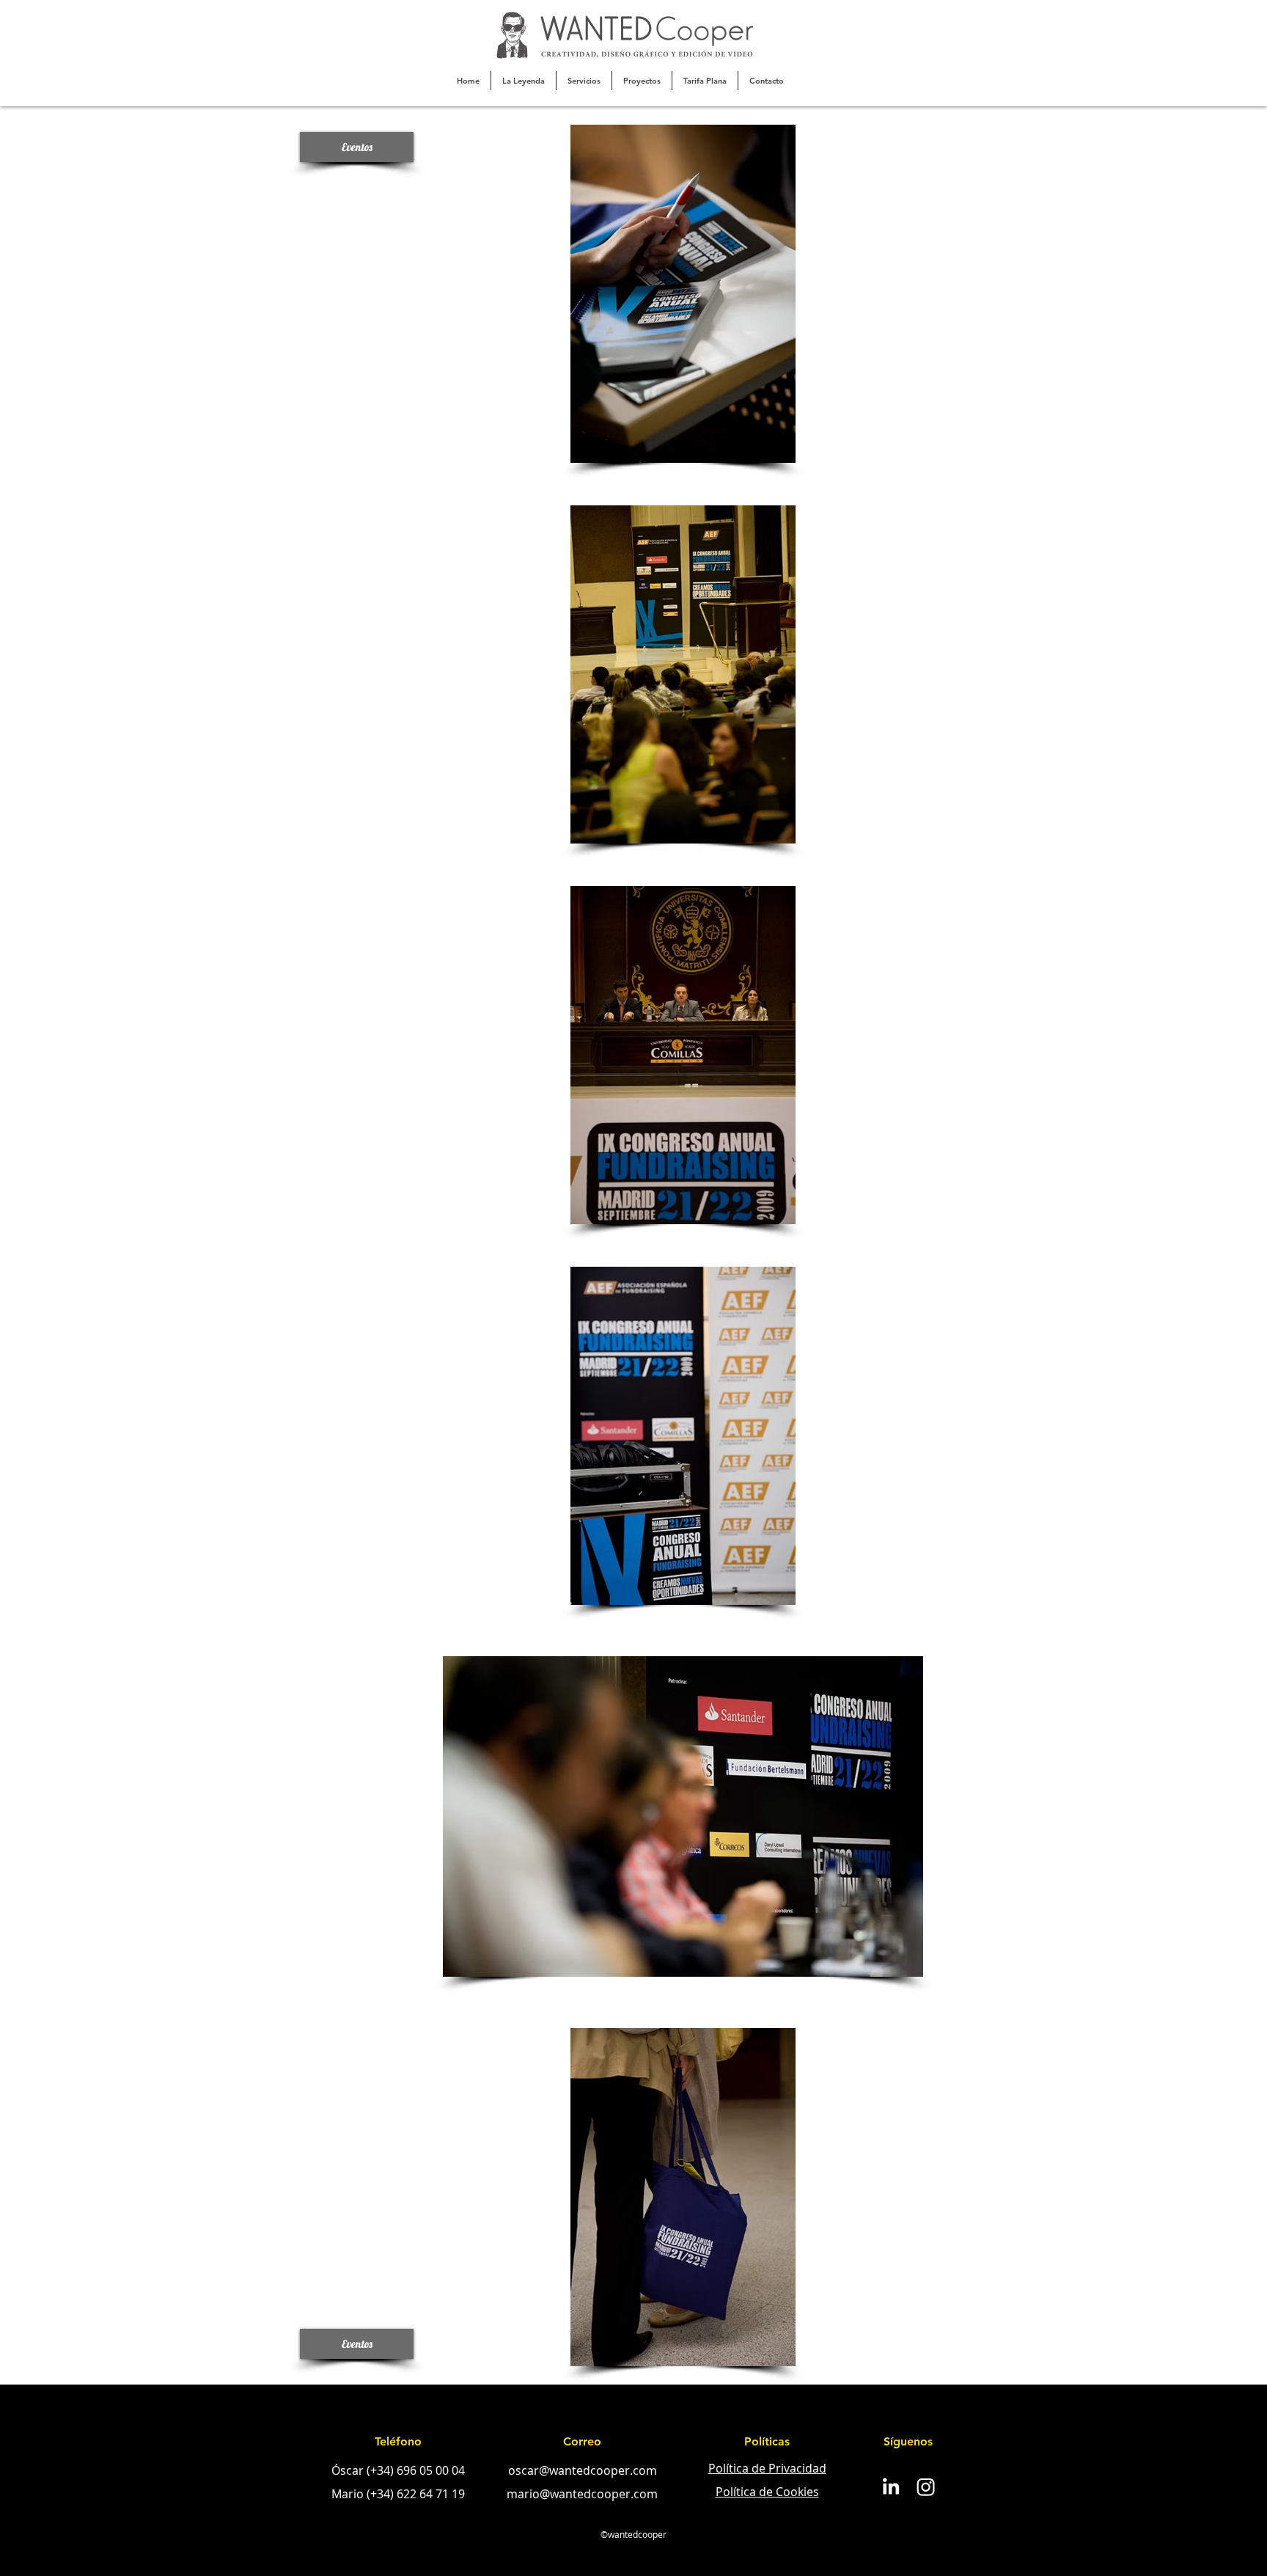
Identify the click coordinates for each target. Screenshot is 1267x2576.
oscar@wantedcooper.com (583, 2470)
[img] (683, 294)
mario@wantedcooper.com (582, 2494)
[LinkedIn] (890, 2487)
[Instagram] (926, 2487)
